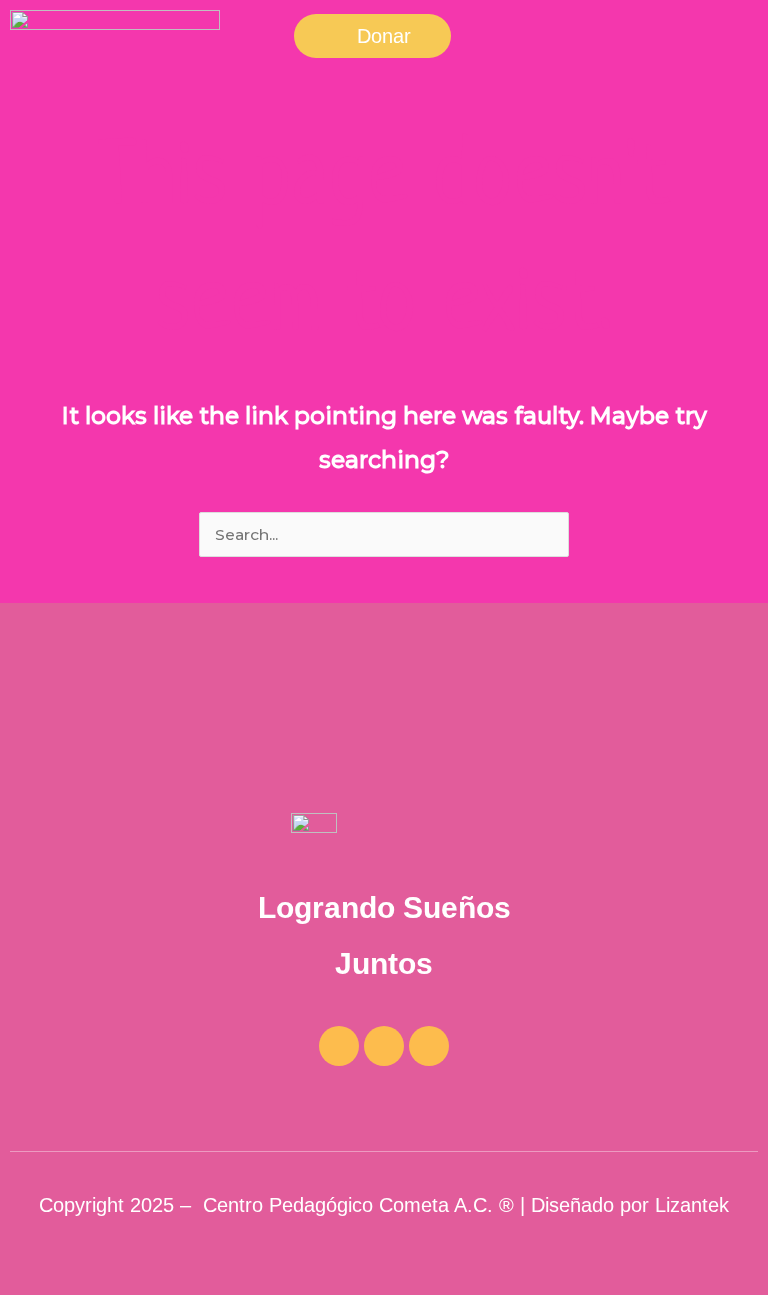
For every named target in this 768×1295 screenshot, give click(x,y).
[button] (372, 36)
